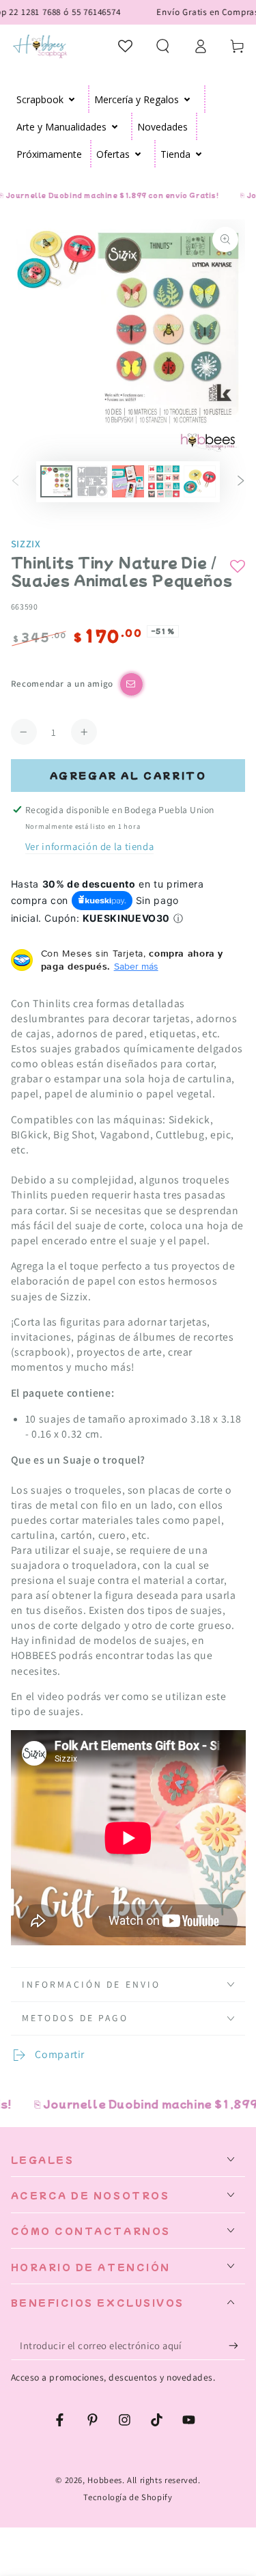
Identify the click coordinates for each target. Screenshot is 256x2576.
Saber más (136, 966)
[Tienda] (199, 154)
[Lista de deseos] (126, 46)
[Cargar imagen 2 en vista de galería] (92, 481)
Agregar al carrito (128, 775)
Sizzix (26, 544)
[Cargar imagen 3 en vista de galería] (128, 481)
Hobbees (104, 2480)
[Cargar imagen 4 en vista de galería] (164, 481)
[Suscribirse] (237, 2346)
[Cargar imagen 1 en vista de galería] (56, 481)
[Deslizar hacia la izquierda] (16, 482)
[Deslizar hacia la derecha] (240, 482)
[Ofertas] (138, 154)
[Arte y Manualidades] (115, 126)
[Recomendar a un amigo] (131, 684)
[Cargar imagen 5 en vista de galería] (199, 481)
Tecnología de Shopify (128, 2497)
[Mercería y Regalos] (187, 99)
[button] (163, 46)
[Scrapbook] (72, 99)
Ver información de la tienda (90, 846)
